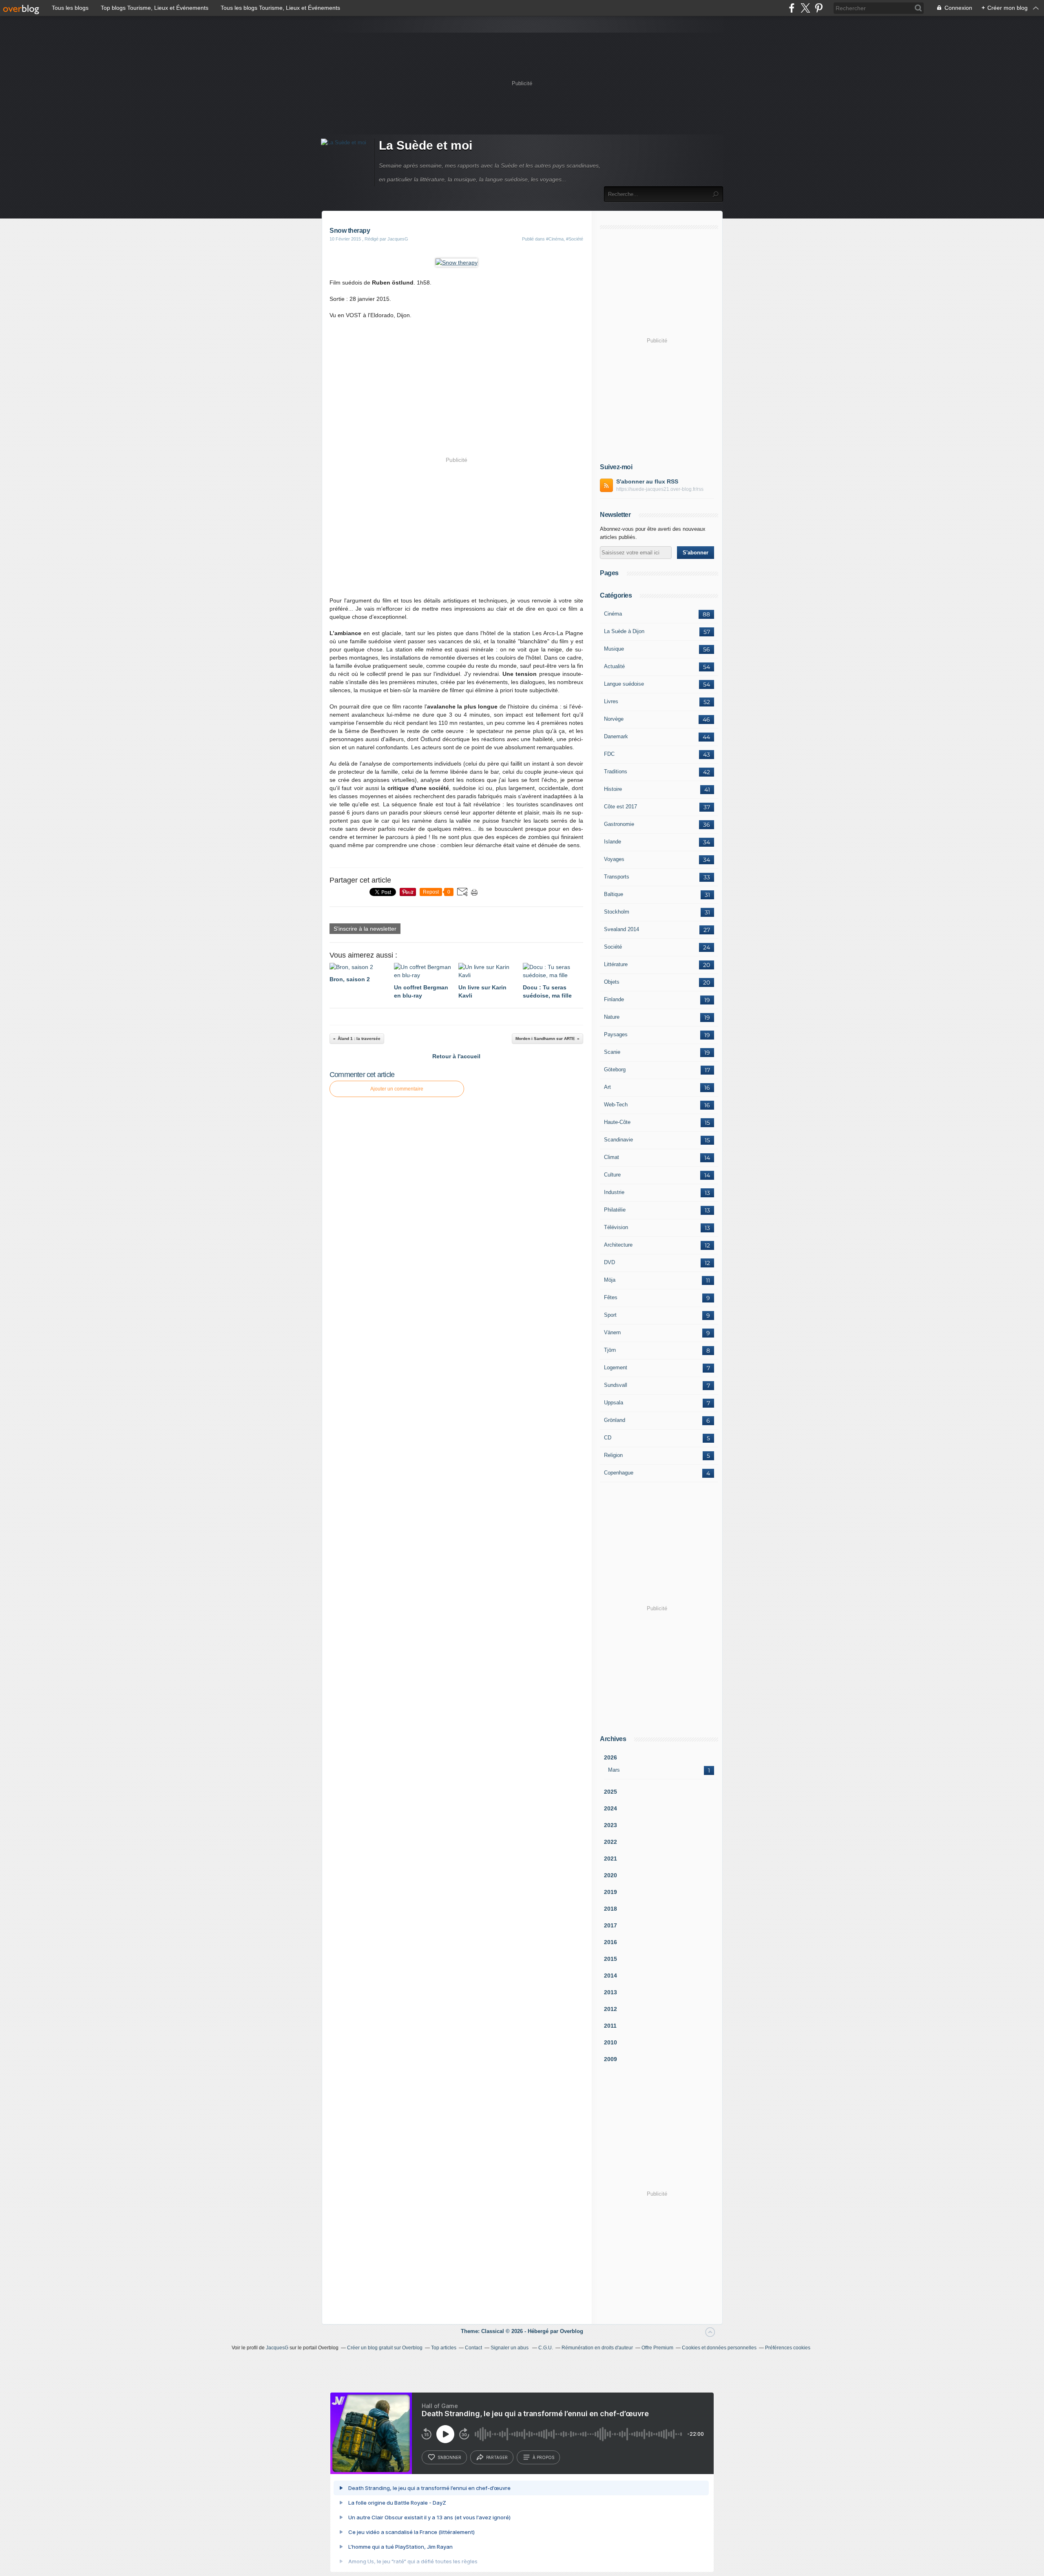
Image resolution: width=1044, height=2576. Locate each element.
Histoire (613, 789)
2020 (610, 1875)
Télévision (616, 1227)
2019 (610, 1892)
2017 (610, 1925)
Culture (612, 1175)
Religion (613, 1455)
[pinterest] (819, 8)
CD (608, 1438)
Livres (611, 701)
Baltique (614, 894)
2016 (610, 1942)
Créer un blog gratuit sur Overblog (385, 2348)
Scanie (612, 1052)
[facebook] (792, 8)
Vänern (612, 1332)
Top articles (444, 2348)
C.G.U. (546, 2348)
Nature (612, 1017)
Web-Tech (616, 1105)
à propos (543, 2457)
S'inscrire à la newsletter (365, 929)
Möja (610, 1280)
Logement (616, 1367)
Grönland (615, 1420)
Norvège (614, 719)
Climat (612, 1157)
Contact (473, 2348)
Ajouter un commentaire (397, 1089)
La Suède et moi (426, 145)
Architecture (618, 1245)
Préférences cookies (788, 2348)
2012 (610, 2009)
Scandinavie (618, 1140)
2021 (610, 1859)
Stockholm (617, 912)
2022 (610, 1842)
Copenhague (619, 1473)
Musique (614, 649)
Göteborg (615, 1069)
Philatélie (615, 1210)
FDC (609, 754)
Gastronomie (619, 824)
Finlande (614, 999)
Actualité (614, 666)
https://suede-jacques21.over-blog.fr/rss (660, 489)
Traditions (616, 771)
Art (607, 1087)
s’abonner (449, 2457)
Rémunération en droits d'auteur (597, 2348)
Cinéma (613, 614)
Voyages (614, 859)
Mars (614, 1770)
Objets (612, 982)
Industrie (614, 1192)
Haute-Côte (617, 1122)
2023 (610, 1825)
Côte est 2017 (620, 807)
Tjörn (610, 1350)
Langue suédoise (624, 684)
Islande (613, 842)
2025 (610, 1792)
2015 (610, 1959)
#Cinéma (555, 239)
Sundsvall (616, 1385)
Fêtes (611, 1297)
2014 (610, 1976)
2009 (610, 2059)
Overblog (572, 2331)
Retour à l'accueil (456, 1056)
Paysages (616, 1034)
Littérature (616, 964)
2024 (610, 1808)
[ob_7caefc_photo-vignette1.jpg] (457, 263)
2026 (610, 1757)
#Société (575, 239)
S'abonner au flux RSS (647, 481)
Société (613, 947)
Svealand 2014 (622, 929)
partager (497, 2457)
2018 (610, 1909)
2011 (610, 2026)
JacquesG (277, 2348)
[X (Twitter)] (805, 8)
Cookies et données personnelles (719, 2348)
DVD (609, 1262)
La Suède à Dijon (624, 631)
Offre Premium (657, 2348)
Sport (610, 1315)
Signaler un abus (510, 2348)
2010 (610, 2042)
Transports (617, 877)
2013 (610, 1992)
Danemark (616, 736)
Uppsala (614, 1403)
